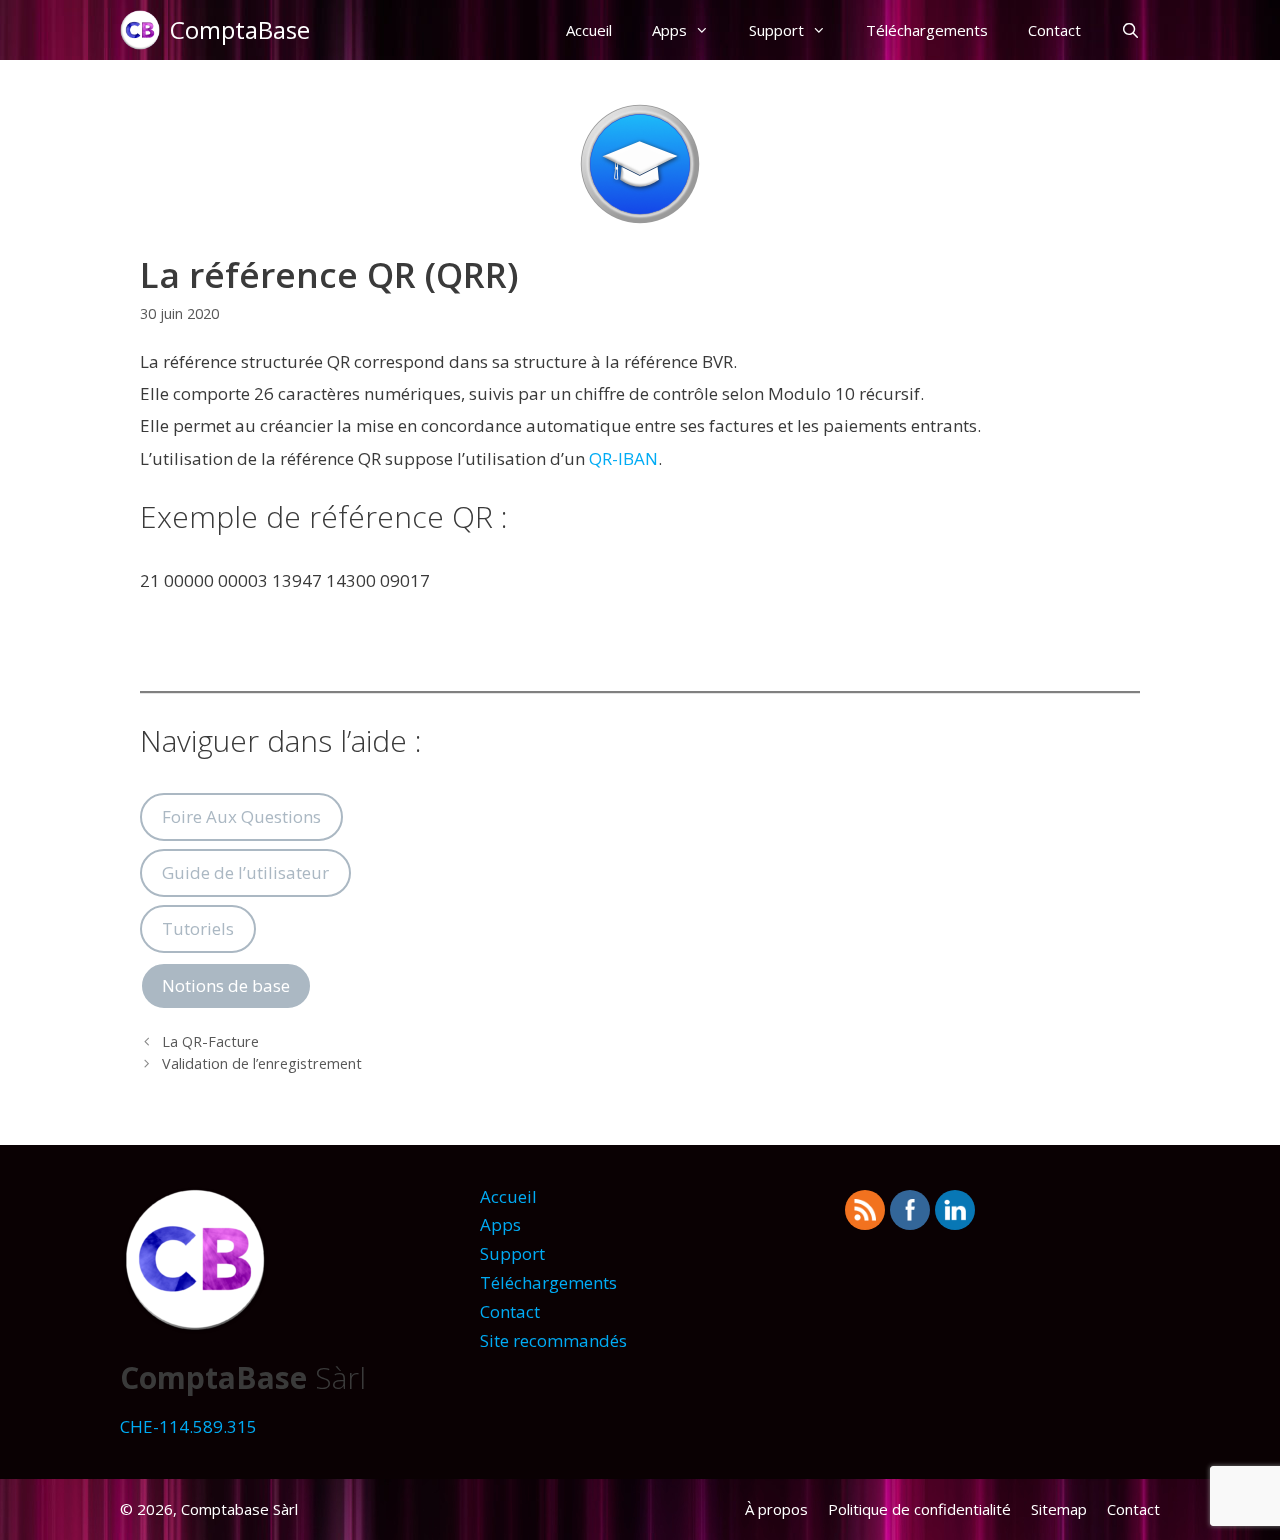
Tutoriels (198, 928)
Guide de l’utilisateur (245, 872)
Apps (669, 30)
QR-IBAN (623, 458)
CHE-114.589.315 (188, 1426)
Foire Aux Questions (241, 816)
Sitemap (1059, 1509)
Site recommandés (553, 1340)
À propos (776, 1509)
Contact (1054, 30)
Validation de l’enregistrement (262, 1063)
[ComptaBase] (145, 30)
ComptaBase (240, 29)
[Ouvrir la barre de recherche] (1130, 30)
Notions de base (226, 985)
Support (776, 30)
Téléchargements (927, 30)
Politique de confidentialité (919, 1509)
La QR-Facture (210, 1041)
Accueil (589, 30)
